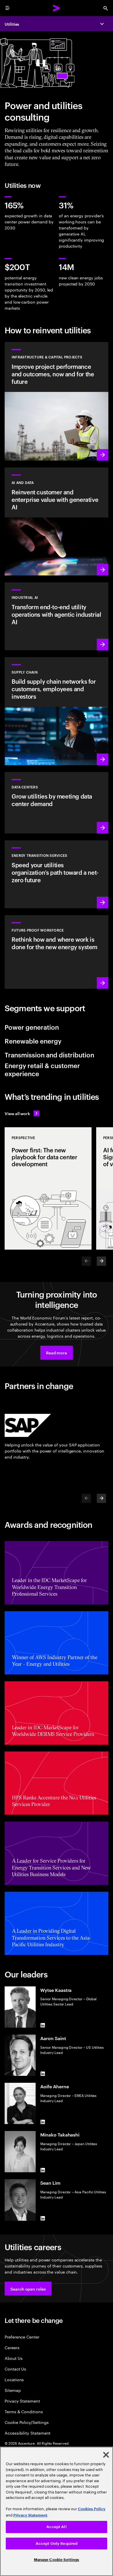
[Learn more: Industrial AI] (57, 616)
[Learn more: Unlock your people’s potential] (57, 952)
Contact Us (15, 2369)
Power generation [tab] (32, 1027)
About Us (13, 2358)
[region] (57, 2511)
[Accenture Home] (57, 8)
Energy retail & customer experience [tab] (42, 1069)
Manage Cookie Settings (57, 2560)
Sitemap (13, 2390)
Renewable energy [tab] (33, 1041)
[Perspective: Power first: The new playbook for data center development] (48, 1188)
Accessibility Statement (28, 2433)
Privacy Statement (22, 2401)
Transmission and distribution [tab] (49, 1055)
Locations (14, 2379)
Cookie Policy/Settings (27, 2422)
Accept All (56, 2527)
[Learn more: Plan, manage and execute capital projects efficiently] (57, 401)
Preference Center (22, 2337)
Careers (12, 2347)
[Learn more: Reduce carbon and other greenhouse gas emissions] (57, 874)
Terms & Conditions (24, 2411)
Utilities (12, 24)
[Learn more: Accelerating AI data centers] (57, 803)
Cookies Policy (92, 2509)
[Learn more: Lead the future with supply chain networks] (57, 711)
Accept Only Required (57, 2544)
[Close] (106, 2455)
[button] (57, 1353)
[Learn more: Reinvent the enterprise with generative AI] (57, 521)
